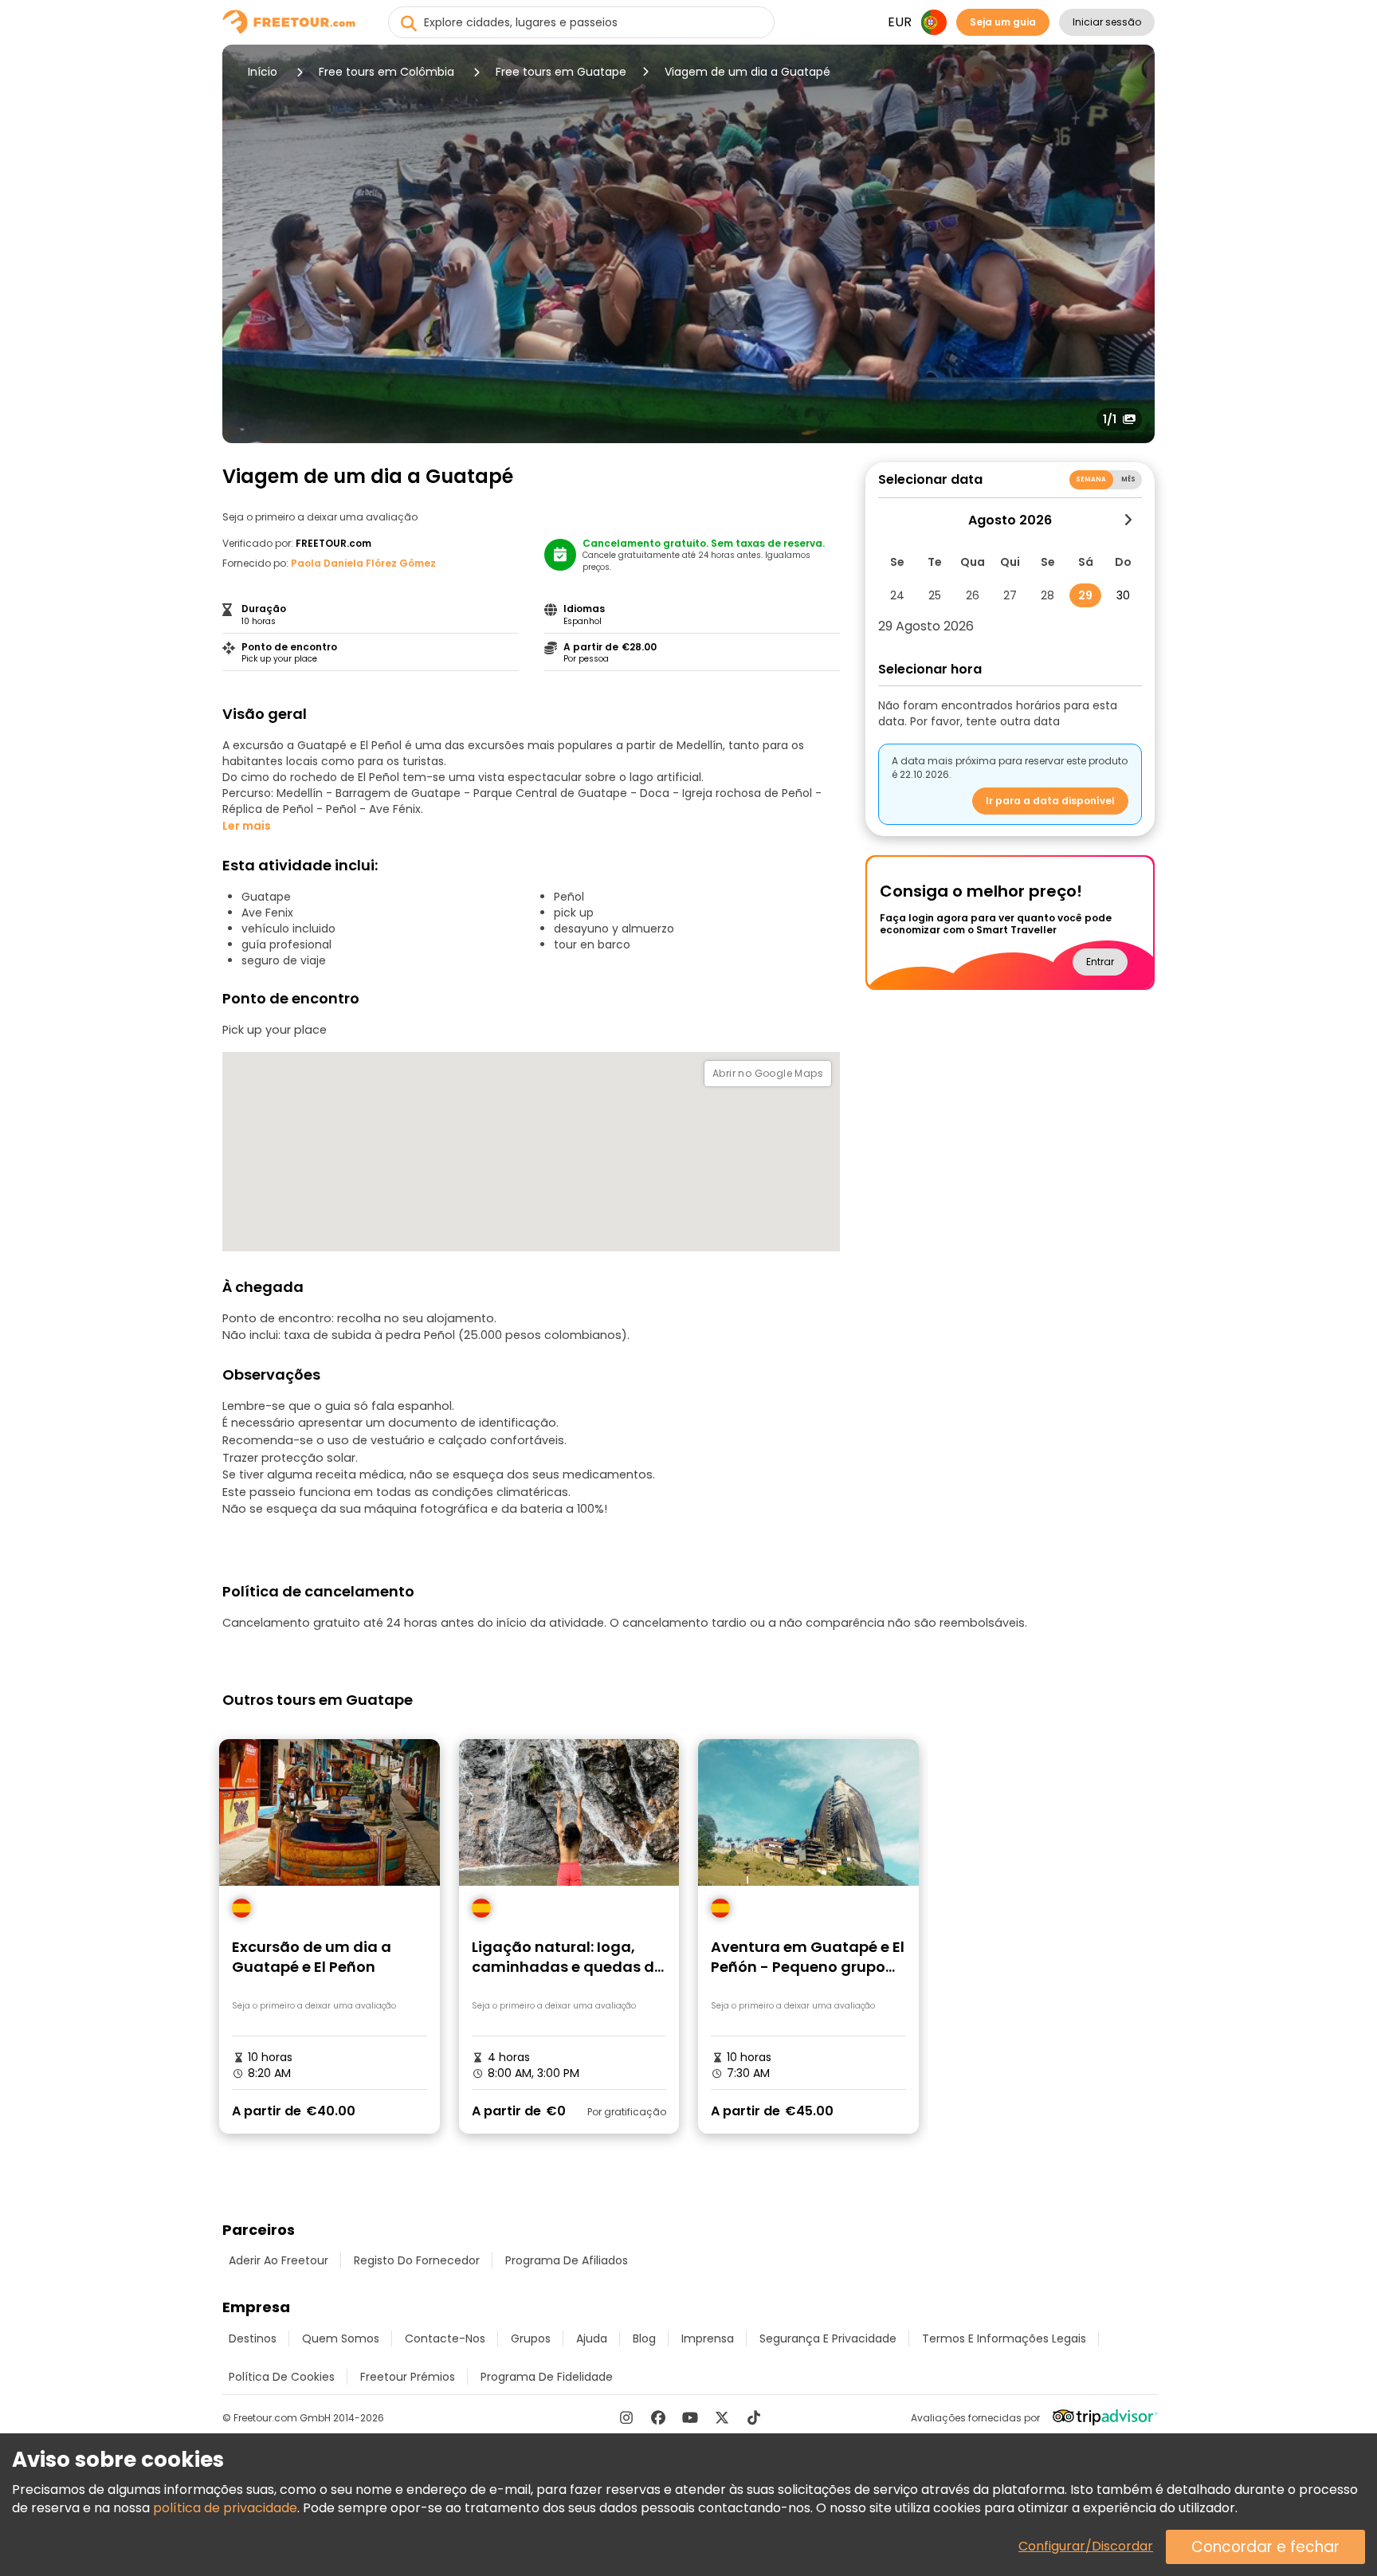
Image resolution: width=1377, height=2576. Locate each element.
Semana (1091, 479)
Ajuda (592, 2338)
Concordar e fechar (1265, 2547)
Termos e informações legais (1004, 2338)
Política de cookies (282, 2377)
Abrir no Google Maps (768, 1073)
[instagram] (626, 2417)
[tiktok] (754, 2417)
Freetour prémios (408, 2377)
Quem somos (341, 2338)
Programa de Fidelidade (547, 2377)
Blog (644, 2338)
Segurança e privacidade (828, 2338)
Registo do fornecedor (417, 2260)
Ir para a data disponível (1050, 801)
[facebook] (658, 2417)
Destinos (253, 2338)
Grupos (531, 2338)
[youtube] (690, 2417)
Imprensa (708, 2338)
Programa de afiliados (567, 2260)
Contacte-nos (445, 2338)
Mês (1128, 479)
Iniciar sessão (1107, 22)
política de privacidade (225, 2508)
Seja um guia (1003, 22)
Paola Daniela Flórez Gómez (363, 563)
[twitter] (722, 2417)
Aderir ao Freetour (279, 2260)
